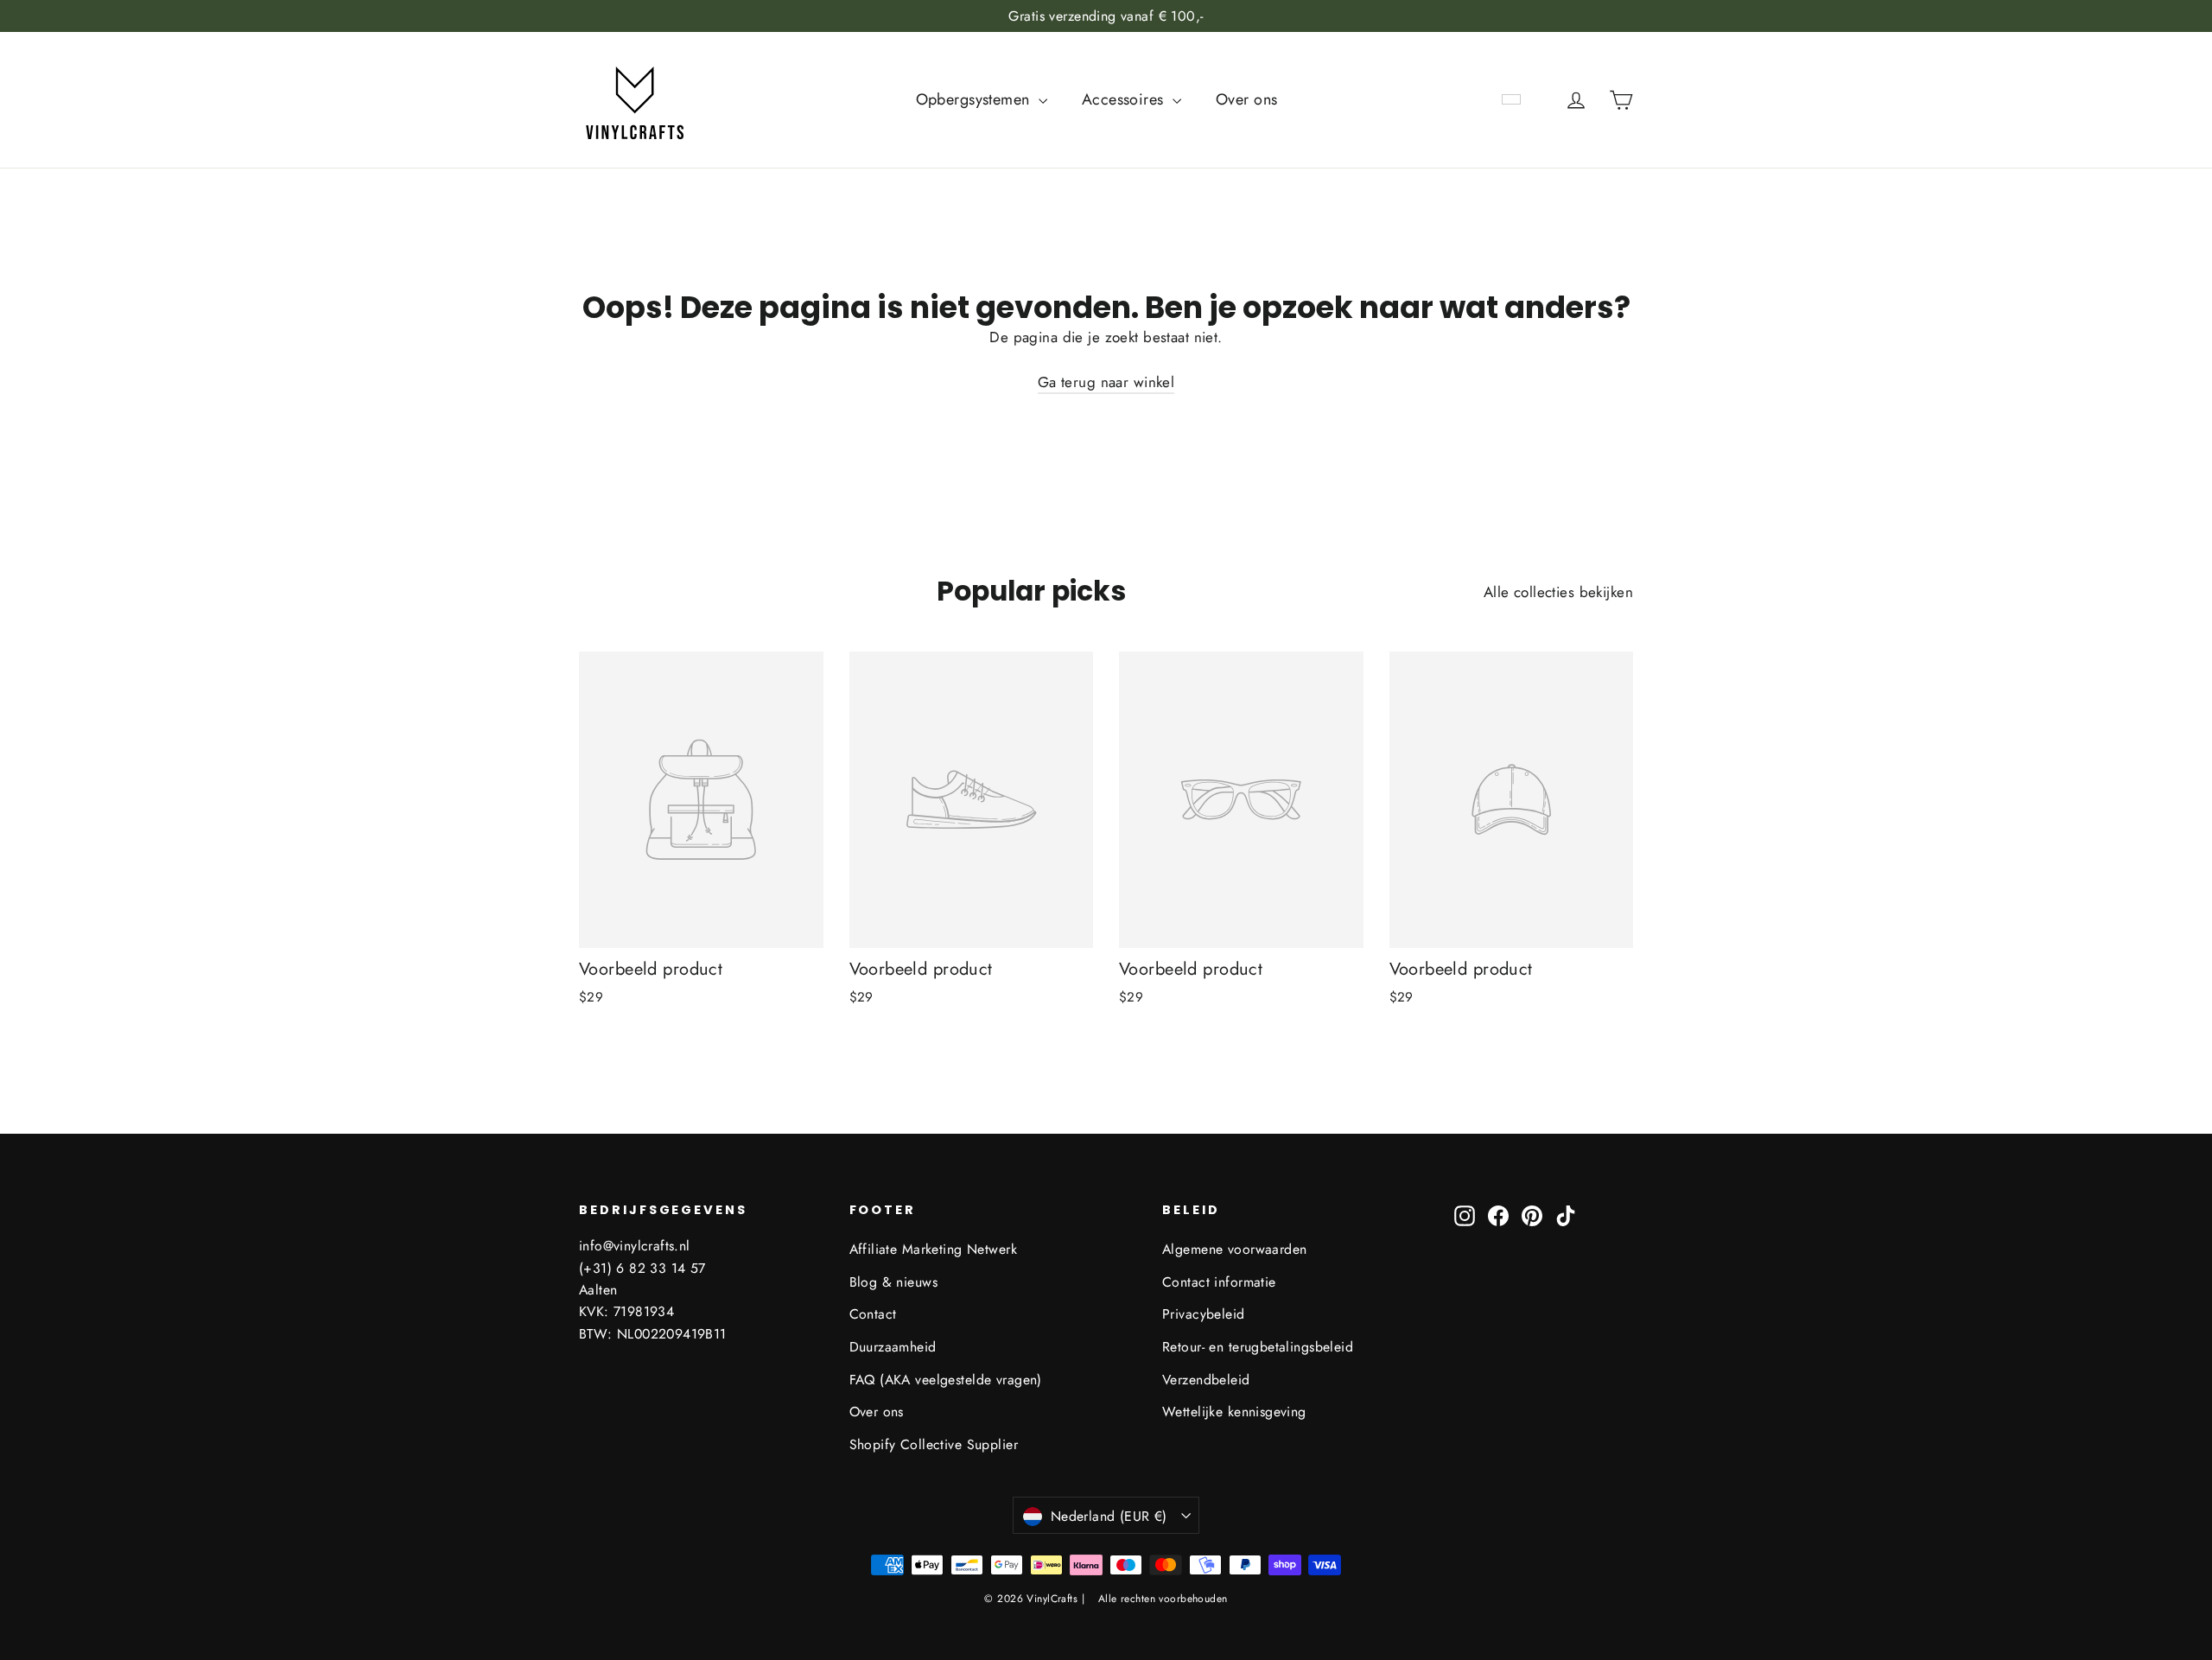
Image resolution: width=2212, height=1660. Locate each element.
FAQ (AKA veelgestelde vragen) (946, 1380)
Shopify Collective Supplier (934, 1444)
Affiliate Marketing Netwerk (933, 1249)
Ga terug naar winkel (1106, 382)
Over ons (1246, 99)
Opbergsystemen (975, 99)
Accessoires (1125, 99)
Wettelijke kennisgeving (1234, 1412)
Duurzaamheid (893, 1347)
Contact (873, 1314)
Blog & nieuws (894, 1282)
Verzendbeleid (1206, 1380)
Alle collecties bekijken (1558, 592)
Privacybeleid (1204, 1314)
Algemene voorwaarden (1235, 1249)
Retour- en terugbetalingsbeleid (1258, 1347)
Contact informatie (1219, 1282)
